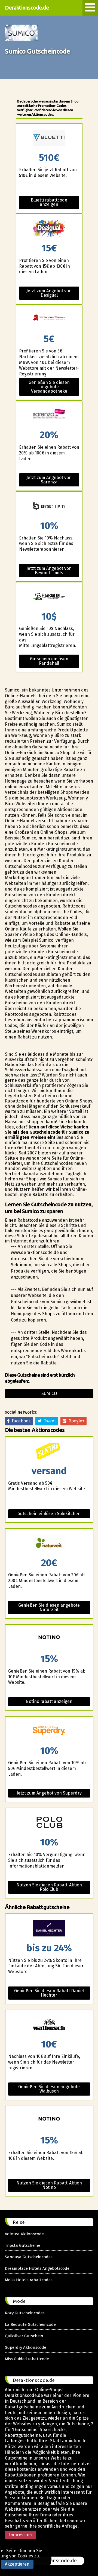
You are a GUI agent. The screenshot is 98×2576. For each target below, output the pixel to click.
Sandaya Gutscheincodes (29, 2257)
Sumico (49, 1394)
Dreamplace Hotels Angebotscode (37, 2268)
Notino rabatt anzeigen (49, 1701)
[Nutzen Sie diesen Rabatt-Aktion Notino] (49, 2121)
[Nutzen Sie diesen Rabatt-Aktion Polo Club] (49, 1823)
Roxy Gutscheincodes (25, 2313)
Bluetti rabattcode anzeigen (49, 202)
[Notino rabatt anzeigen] (49, 1639)
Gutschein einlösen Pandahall (49, 661)
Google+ (75, 1421)
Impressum (20, 2535)
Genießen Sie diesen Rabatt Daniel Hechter (49, 1993)
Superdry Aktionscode (26, 2347)
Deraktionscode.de (27, 8)
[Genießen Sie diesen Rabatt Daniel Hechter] (49, 1929)
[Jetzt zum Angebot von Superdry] (49, 1731)
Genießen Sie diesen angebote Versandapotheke (49, 387)
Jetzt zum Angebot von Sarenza (49, 480)
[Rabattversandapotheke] (49, 320)
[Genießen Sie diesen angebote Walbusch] (49, 2025)
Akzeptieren (17, 2564)
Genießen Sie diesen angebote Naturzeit (49, 1607)
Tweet (49, 1421)
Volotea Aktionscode (24, 2234)
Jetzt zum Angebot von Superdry (49, 1793)
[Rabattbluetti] (49, 138)
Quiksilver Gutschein (24, 2336)
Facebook (20, 1421)
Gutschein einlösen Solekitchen (49, 1514)
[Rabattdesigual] (49, 229)
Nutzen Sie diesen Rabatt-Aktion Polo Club (49, 1887)
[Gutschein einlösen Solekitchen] (49, 1452)
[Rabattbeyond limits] (49, 506)
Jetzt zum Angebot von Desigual (49, 293)
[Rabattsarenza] (49, 415)
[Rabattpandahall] (49, 597)
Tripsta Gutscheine (23, 2245)
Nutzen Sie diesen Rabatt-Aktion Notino (49, 2185)
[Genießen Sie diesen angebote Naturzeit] (49, 1543)
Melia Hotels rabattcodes (29, 2280)
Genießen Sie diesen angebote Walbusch (49, 2089)
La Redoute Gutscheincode (30, 2324)
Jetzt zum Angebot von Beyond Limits (49, 571)
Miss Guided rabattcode (27, 2359)
